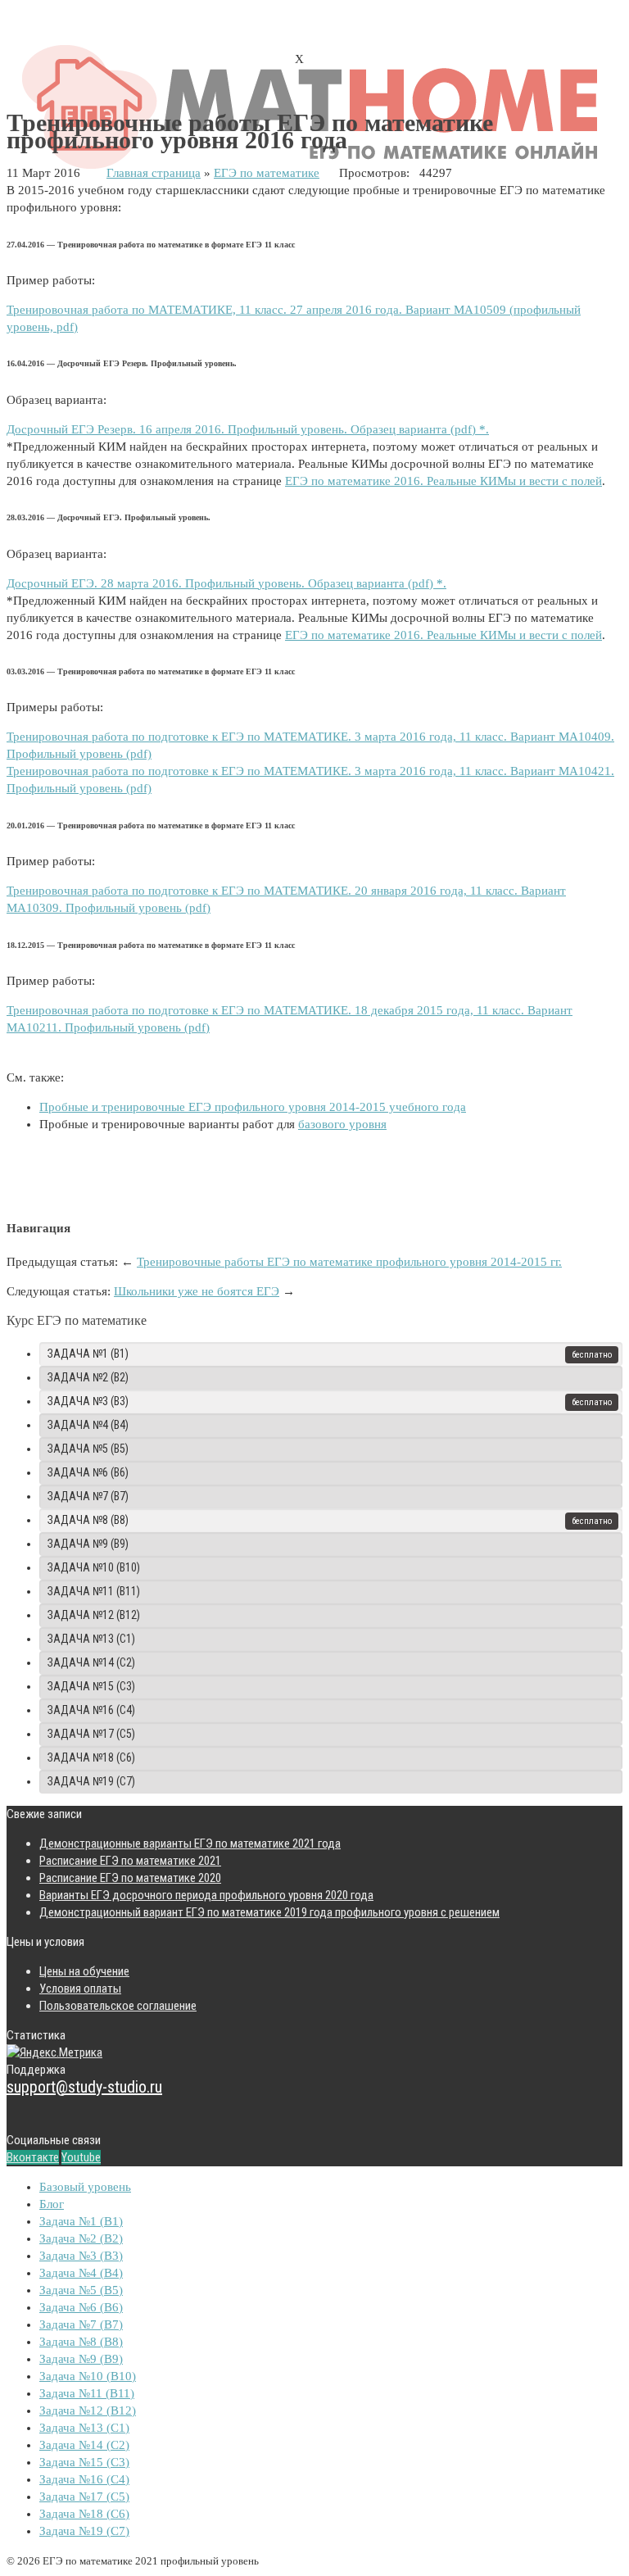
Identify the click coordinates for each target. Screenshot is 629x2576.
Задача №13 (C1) (91, 1639)
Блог (52, 2204)
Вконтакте (33, 2157)
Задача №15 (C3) (91, 1686)
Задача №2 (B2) (88, 1377)
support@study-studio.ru (84, 2087)
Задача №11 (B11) (94, 1591)
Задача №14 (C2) (91, 1662)
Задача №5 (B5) (88, 1449)
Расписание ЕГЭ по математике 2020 (130, 1878)
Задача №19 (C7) (91, 1781)
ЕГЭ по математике (267, 173)
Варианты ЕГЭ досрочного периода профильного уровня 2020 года (206, 1895)
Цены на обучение (84, 1971)
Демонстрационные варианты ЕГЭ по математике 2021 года (190, 1844)
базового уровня (342, 1124)
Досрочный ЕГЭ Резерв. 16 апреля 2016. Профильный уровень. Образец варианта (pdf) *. (248, 429)
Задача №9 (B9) (88, 1544)
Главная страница (154, 173)
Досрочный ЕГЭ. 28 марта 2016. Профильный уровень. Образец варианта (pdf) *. (226, 583)
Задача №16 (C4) (91, 1710)
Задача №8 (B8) (88, 1520)
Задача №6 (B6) (88, 1472)
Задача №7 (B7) (88, 1496)
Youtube (81, 2157)
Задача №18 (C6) (91, 1757)
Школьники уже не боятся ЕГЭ (197, 1291)
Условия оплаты (80, 1989)
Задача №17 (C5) (91, 1734)
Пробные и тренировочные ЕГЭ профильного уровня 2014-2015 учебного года (253, 1107)
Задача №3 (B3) (88, 1401)
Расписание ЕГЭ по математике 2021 (130, 1861)
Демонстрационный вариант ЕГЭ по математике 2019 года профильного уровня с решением (269, 1912)
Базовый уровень (85, 2187)
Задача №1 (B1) (88, 1354)
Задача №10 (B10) (94, 1567)
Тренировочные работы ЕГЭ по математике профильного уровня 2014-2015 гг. (349, 1262)
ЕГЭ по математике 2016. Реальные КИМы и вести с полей (443, 481)
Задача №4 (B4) (88, 1425)
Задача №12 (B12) (94, 1615)
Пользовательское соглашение (118, 2006)
